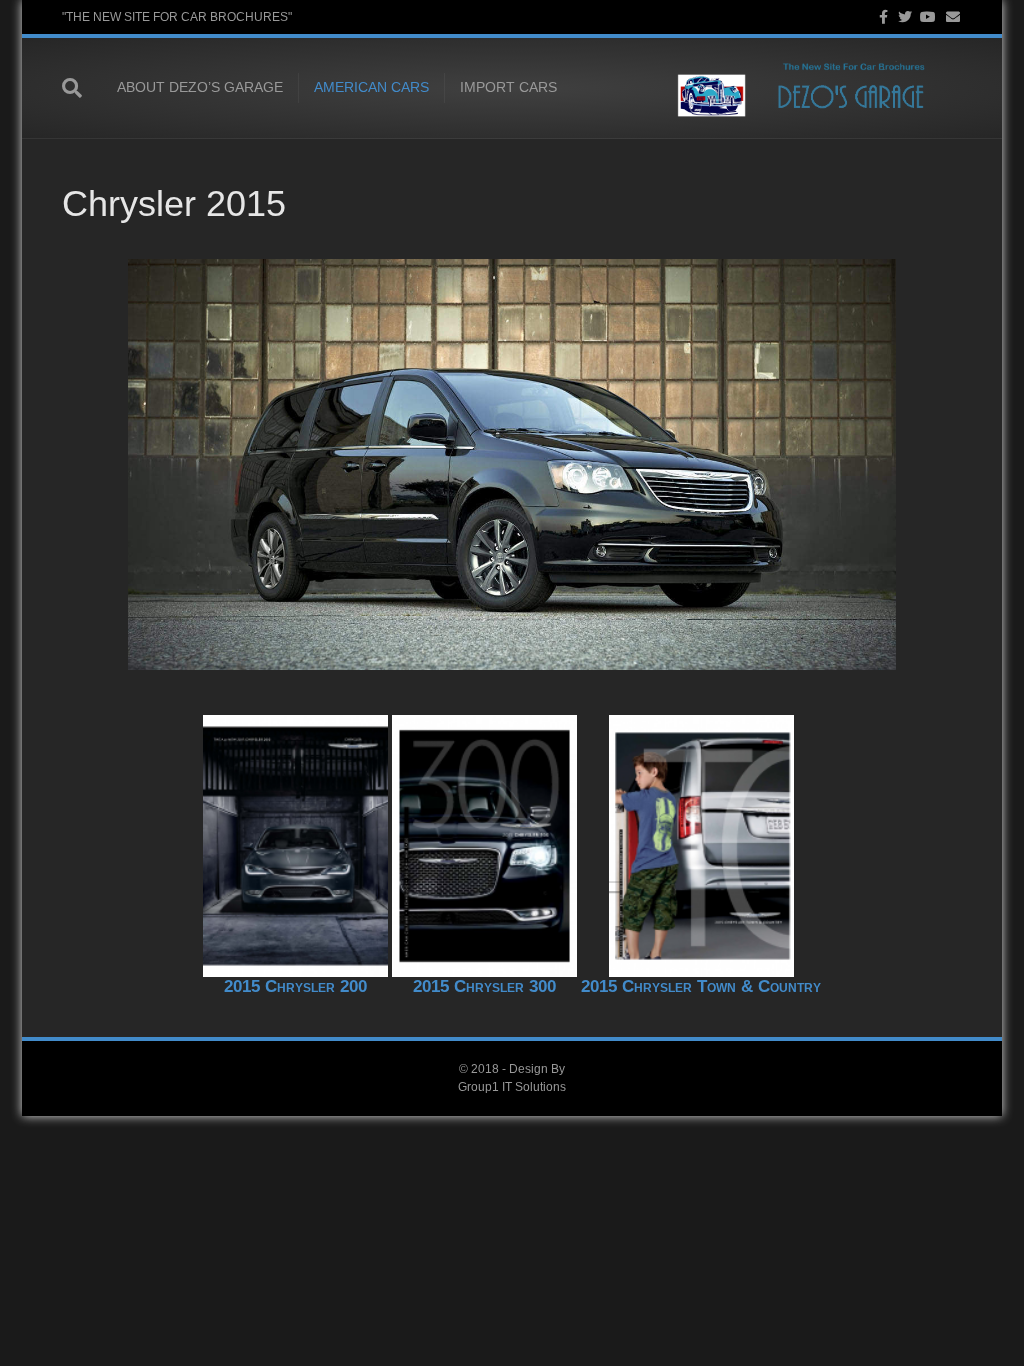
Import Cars (508, 87)
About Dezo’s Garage (200, 87)
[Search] (82, 88)
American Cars (371, 87)
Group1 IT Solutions (512, 1087)
